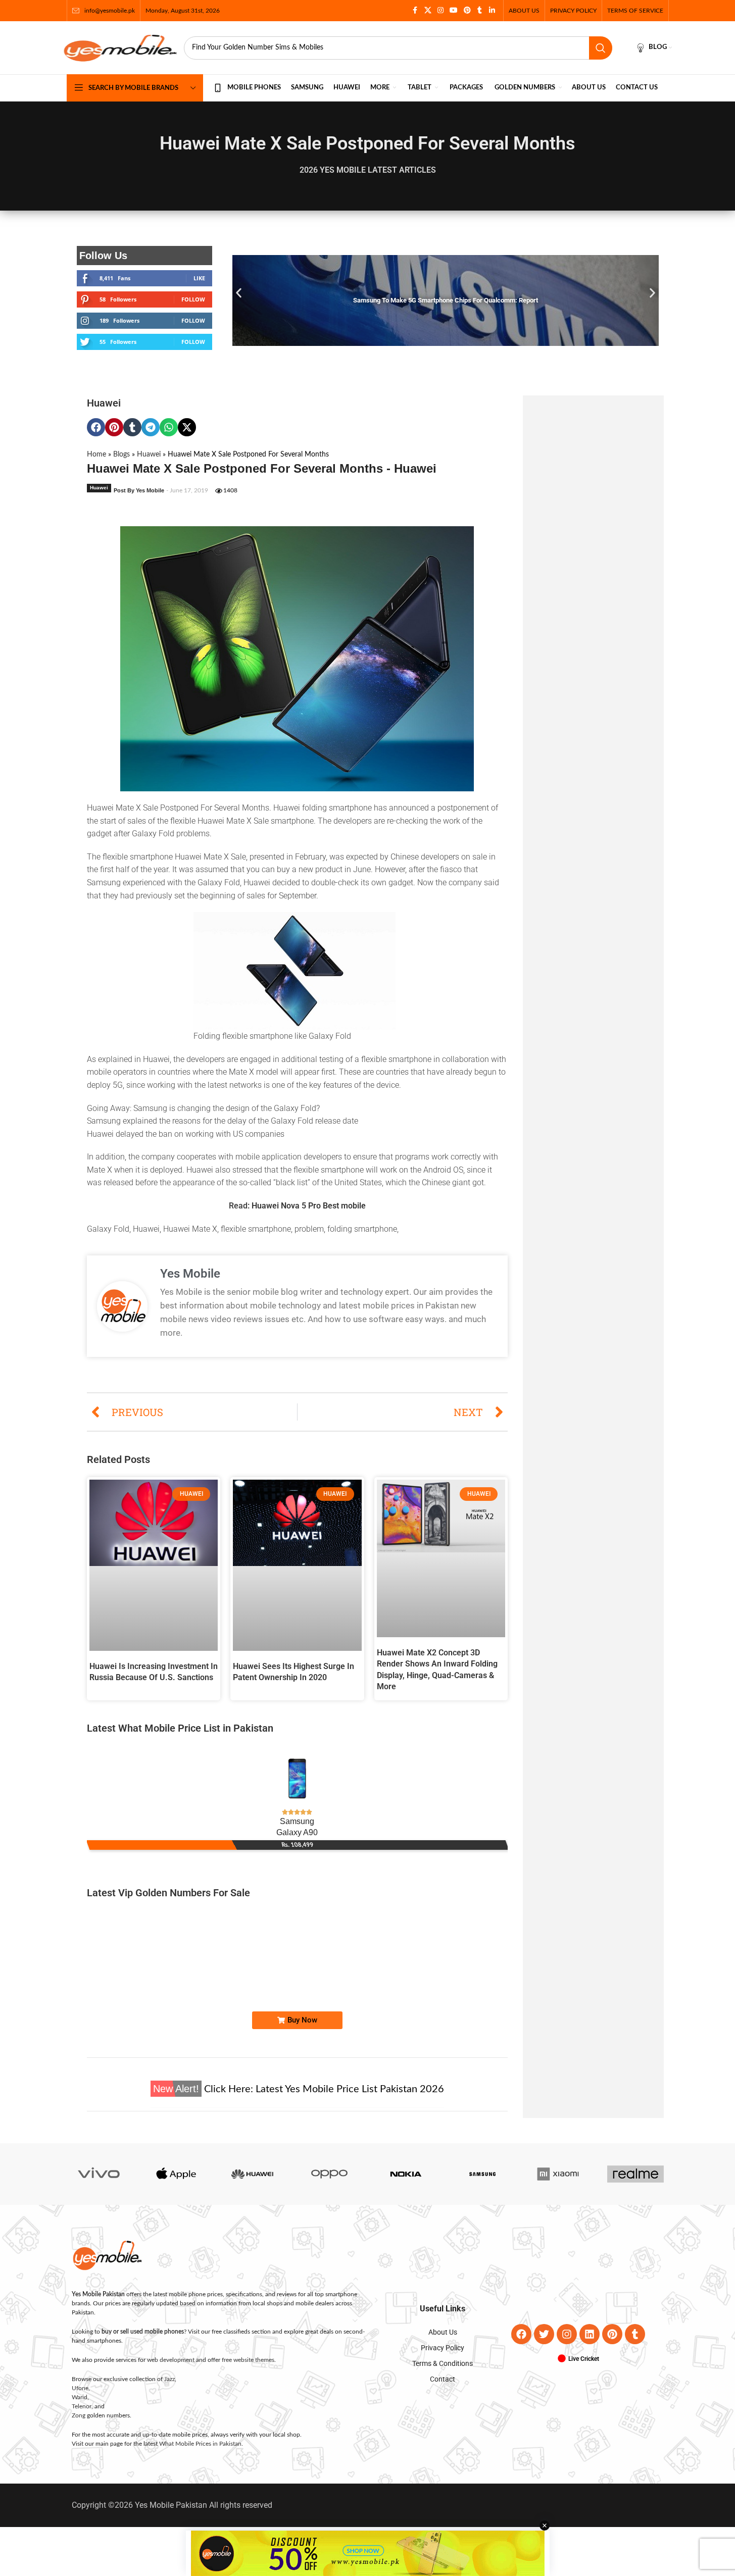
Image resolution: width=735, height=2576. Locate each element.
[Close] (565, 1177)
